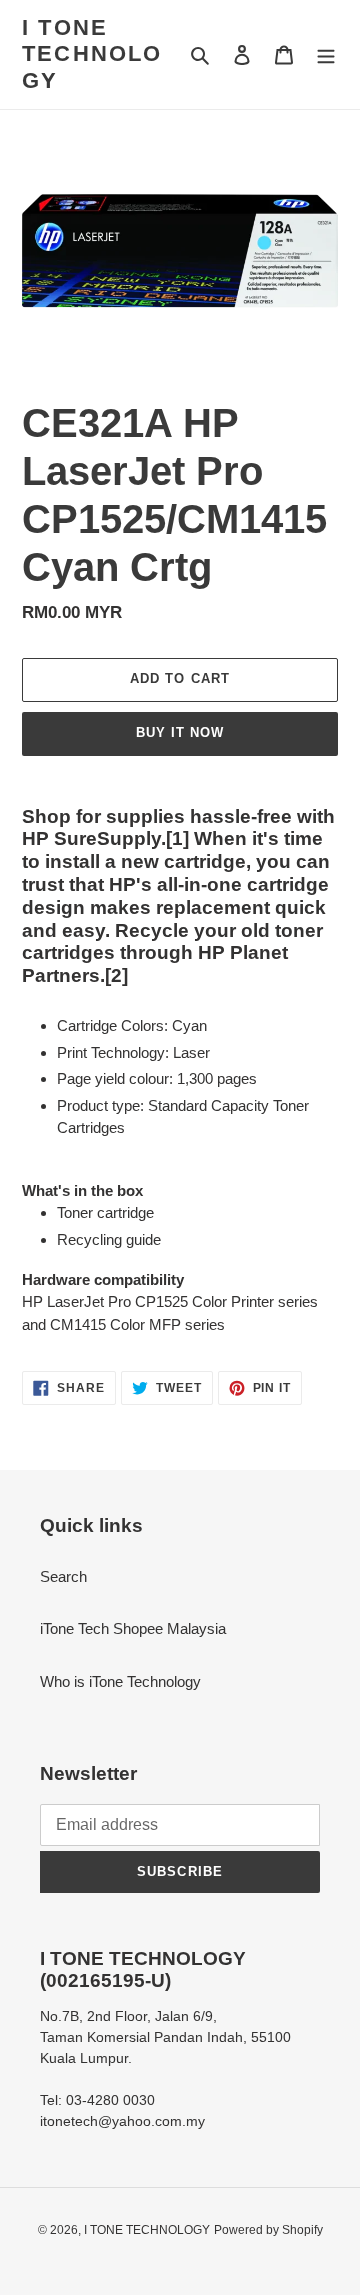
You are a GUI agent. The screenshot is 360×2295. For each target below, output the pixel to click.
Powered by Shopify (268, 2230)
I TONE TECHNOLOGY (92, 54)
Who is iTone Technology (120, 1681)
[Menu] (326, 54)
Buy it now (180, 732)
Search (63, 1576)
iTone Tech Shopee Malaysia (133, 1628)
